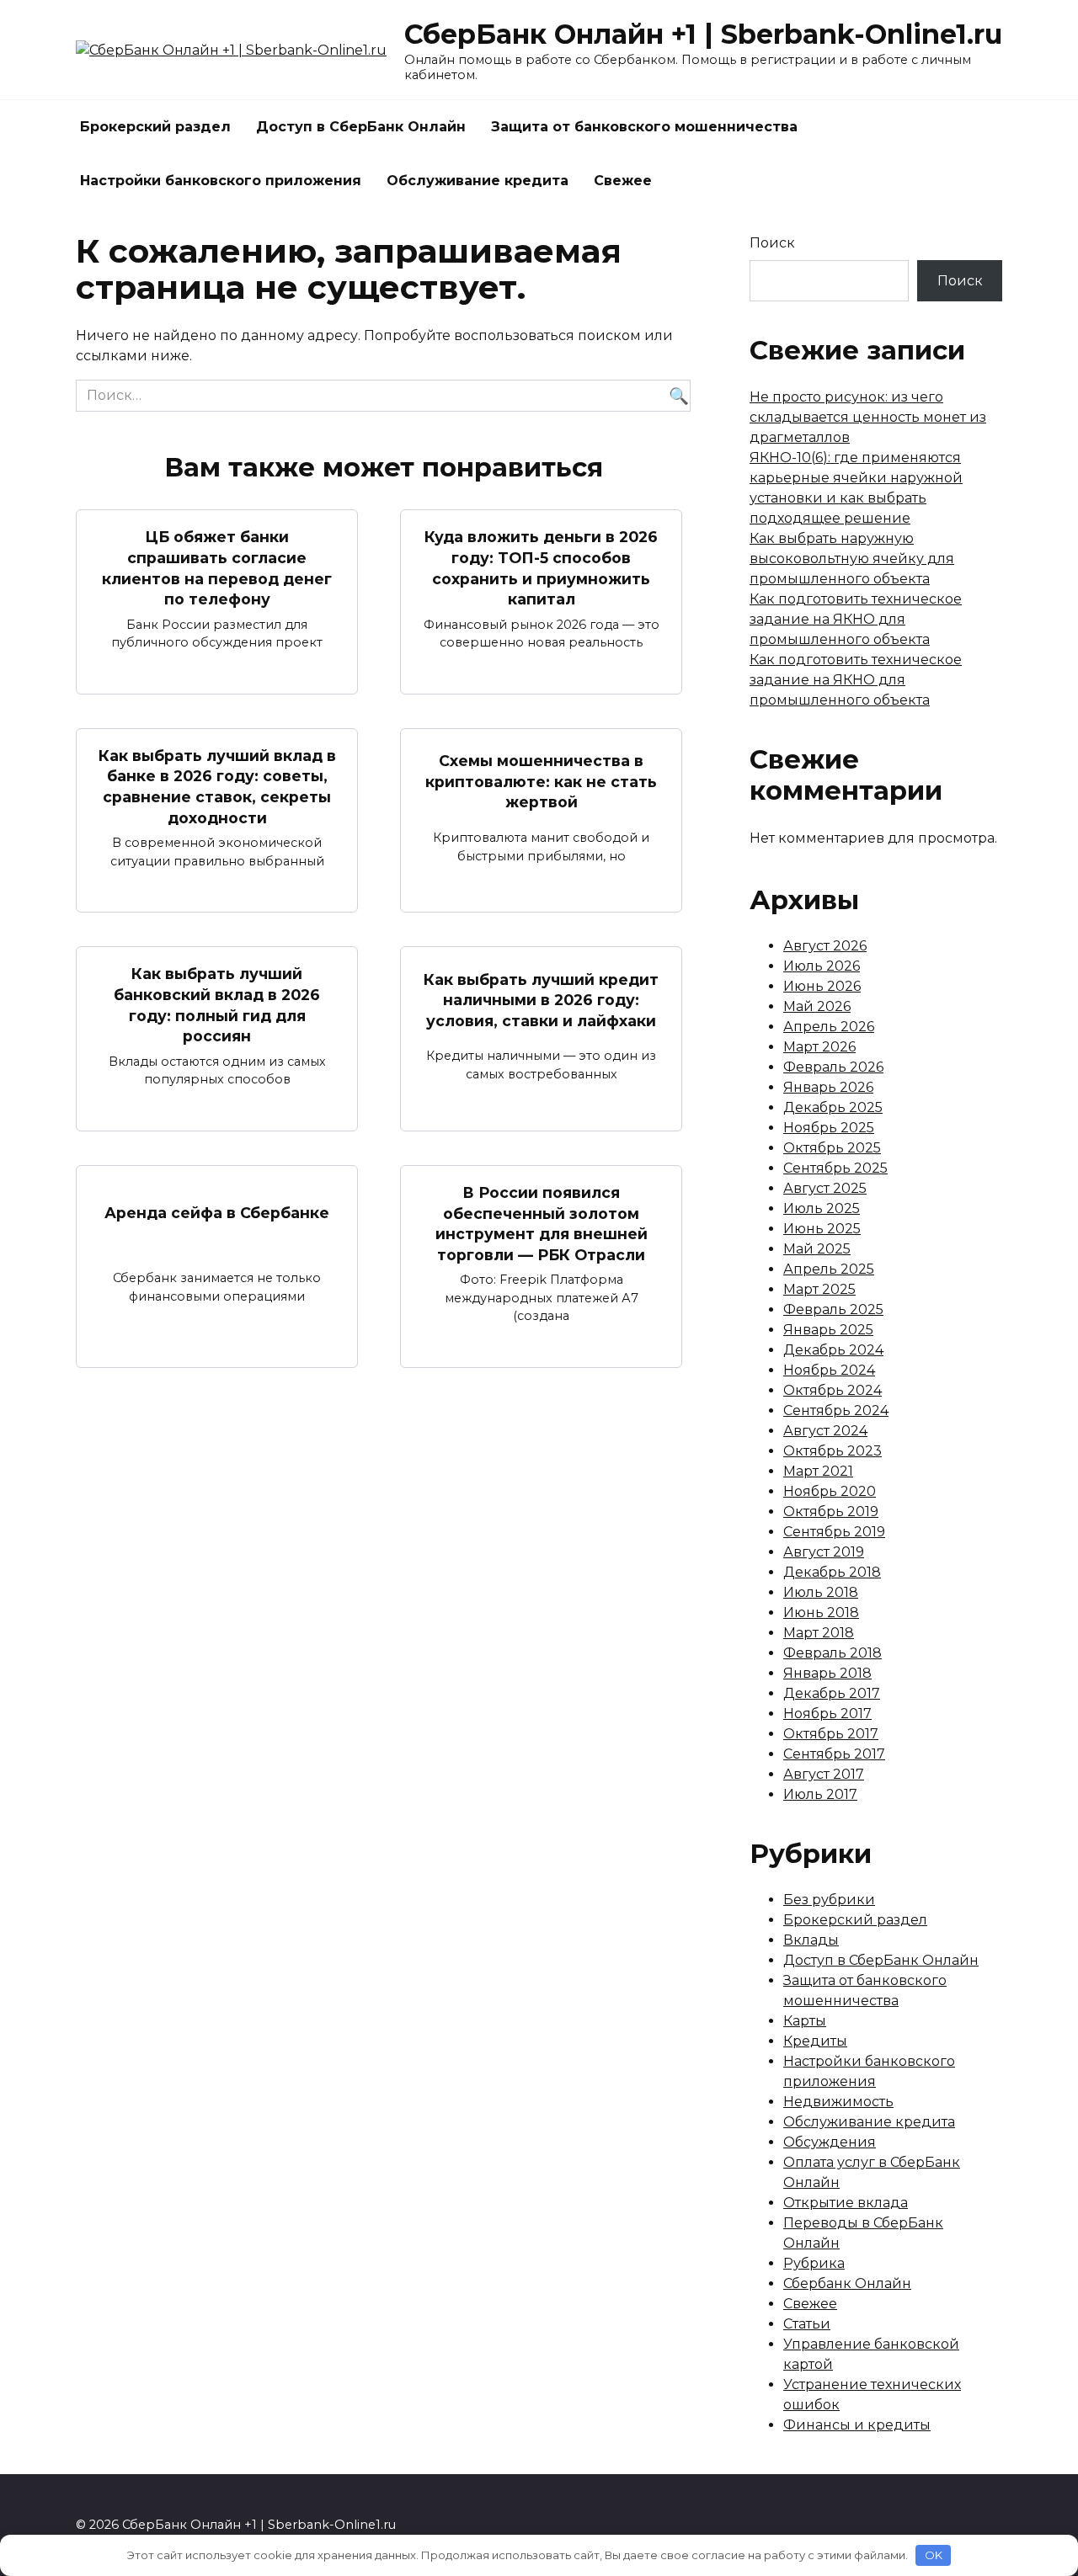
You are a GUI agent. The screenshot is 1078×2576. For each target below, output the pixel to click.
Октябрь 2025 (832, 1148)
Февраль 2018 (833, 1653)
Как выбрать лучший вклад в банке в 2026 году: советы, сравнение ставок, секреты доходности (217, 787)
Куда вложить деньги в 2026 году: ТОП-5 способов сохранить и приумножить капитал (541, 568)
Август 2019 (824, 1552)
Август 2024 (825, 1431)
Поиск (772, 243)
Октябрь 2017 (831, 1734)
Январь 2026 (828, 1087)
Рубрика (814, 2263)
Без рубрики (829, 1900)
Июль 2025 (822, 1208)
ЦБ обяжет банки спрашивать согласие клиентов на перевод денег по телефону (217, 568)
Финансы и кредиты (857, 2425)
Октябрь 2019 (831, 1512)
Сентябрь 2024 (836, 1410)
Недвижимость (838, 2102)
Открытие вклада (846, 2203)
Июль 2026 (822, 966)
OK (934, 2555)
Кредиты (815, 2041)
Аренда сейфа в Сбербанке (217, 1213)
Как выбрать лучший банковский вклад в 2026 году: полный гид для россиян (217, 1005)
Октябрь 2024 (833, 1390)
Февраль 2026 (833, 1067)
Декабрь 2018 (832, 1572)
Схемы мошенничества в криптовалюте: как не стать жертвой (541, 781)
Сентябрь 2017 (834, 1754)
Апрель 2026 (829, 1027)
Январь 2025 (828, 1330)
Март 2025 (819, 1289)
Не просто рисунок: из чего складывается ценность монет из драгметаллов (868, 417)
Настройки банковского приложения (221, 181)
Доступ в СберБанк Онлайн (361, 127)
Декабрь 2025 (833, 1107)
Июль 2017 (820, 1794)
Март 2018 (819, 1633)
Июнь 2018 (821, 1613)
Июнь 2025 (822, 1229)
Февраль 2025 (833, 1309)
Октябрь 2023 (833, 1451)
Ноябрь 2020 (830, 1491)
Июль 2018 (821, 1592)
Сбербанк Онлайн (847, 2283)
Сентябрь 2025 (835, 1168)
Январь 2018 (827, 1673)
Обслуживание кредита (478, 181)
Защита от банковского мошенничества (644, 127)
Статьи (807, 2324)
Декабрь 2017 (832, 1693)
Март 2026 (819, 1047)
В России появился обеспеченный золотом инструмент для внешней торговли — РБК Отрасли (542, 1224)
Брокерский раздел (155, 127)
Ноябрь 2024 (829, 1370)
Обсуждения (830, 2142)
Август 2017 (824, 1774)
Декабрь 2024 (833, 1350)
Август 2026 (825, 946)
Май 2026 (817, 1006)
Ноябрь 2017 (827, 1714)
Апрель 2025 (829, 1269)
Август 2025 (825, 1188)
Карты (805, 2021)
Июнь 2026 (822, 986)
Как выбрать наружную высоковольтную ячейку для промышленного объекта (852, 559)
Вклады (811, 1940)
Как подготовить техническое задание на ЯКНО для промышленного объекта (856, 619)
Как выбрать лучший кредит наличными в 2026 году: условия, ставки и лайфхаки (541, 999)
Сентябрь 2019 (834, 1532)
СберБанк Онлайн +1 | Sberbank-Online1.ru (703, 34)
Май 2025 (817, 1249)
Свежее (623, 181)
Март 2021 (818, 1471)
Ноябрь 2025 (829, 1128)
